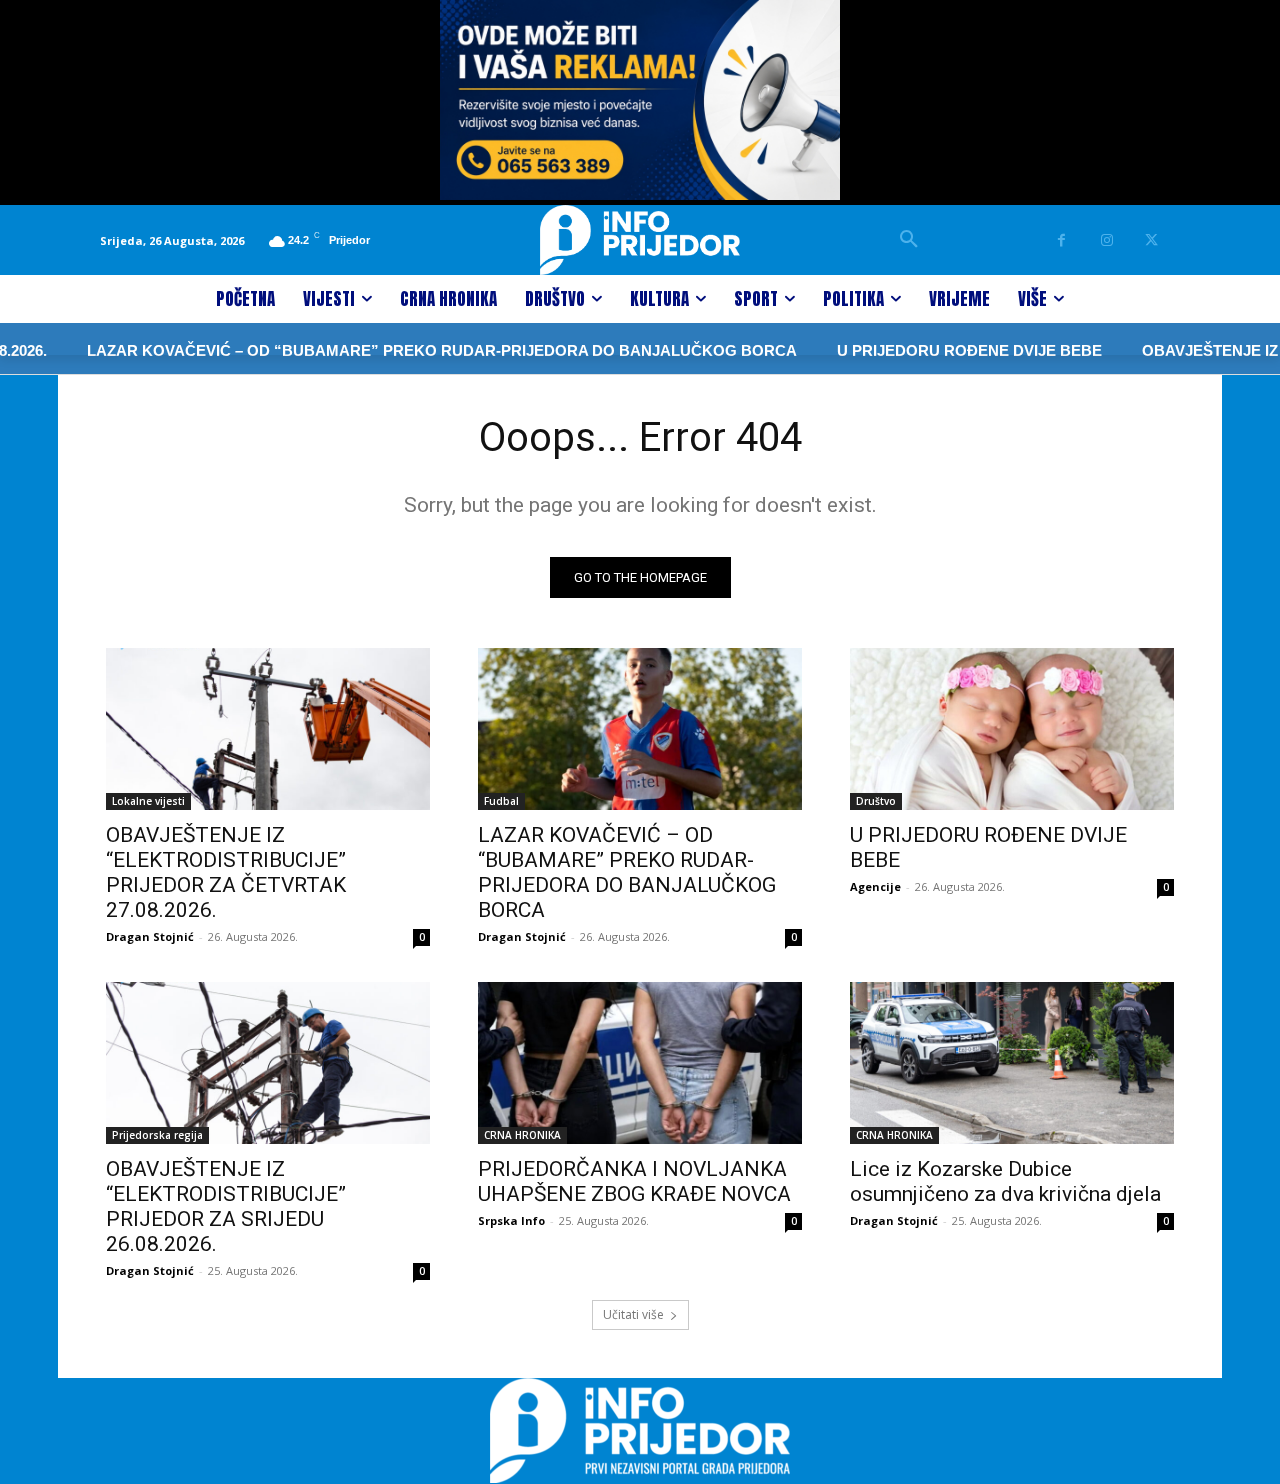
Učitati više (633, 1314)
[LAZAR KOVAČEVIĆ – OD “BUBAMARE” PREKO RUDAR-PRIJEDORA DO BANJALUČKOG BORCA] (640, 729)
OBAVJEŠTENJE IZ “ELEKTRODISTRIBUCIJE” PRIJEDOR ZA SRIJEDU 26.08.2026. (226, 1206)
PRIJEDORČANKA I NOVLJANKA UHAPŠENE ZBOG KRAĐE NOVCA (634, 1181)
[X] (1151, 240)
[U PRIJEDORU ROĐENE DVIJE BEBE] (1012, 729)
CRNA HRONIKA (522, 1135)
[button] (909, 240)
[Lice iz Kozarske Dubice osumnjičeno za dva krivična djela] (1012, 1063)
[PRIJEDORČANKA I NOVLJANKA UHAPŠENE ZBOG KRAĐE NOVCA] (640, 1063)
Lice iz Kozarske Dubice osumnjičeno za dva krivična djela (1005, 1181)
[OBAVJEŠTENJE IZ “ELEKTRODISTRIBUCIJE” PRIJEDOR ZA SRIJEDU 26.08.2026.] (268, 1063)
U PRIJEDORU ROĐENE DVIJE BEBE (937, 350)
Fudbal (501, 801)
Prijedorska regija (157, 1135)
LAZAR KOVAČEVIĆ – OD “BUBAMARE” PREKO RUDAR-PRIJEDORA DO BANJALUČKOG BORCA (410, 350)
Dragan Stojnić (150, 936)
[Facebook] (1061, 240)
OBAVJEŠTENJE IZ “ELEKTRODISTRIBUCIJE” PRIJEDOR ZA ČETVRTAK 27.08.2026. (226, 872)
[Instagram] (1106, 240)
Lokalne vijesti (148, 801)
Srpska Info (511, 1220)
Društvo (876, 801)
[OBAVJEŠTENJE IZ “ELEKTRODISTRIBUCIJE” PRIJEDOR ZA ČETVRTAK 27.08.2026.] (268, 729)
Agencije (875, 886)
